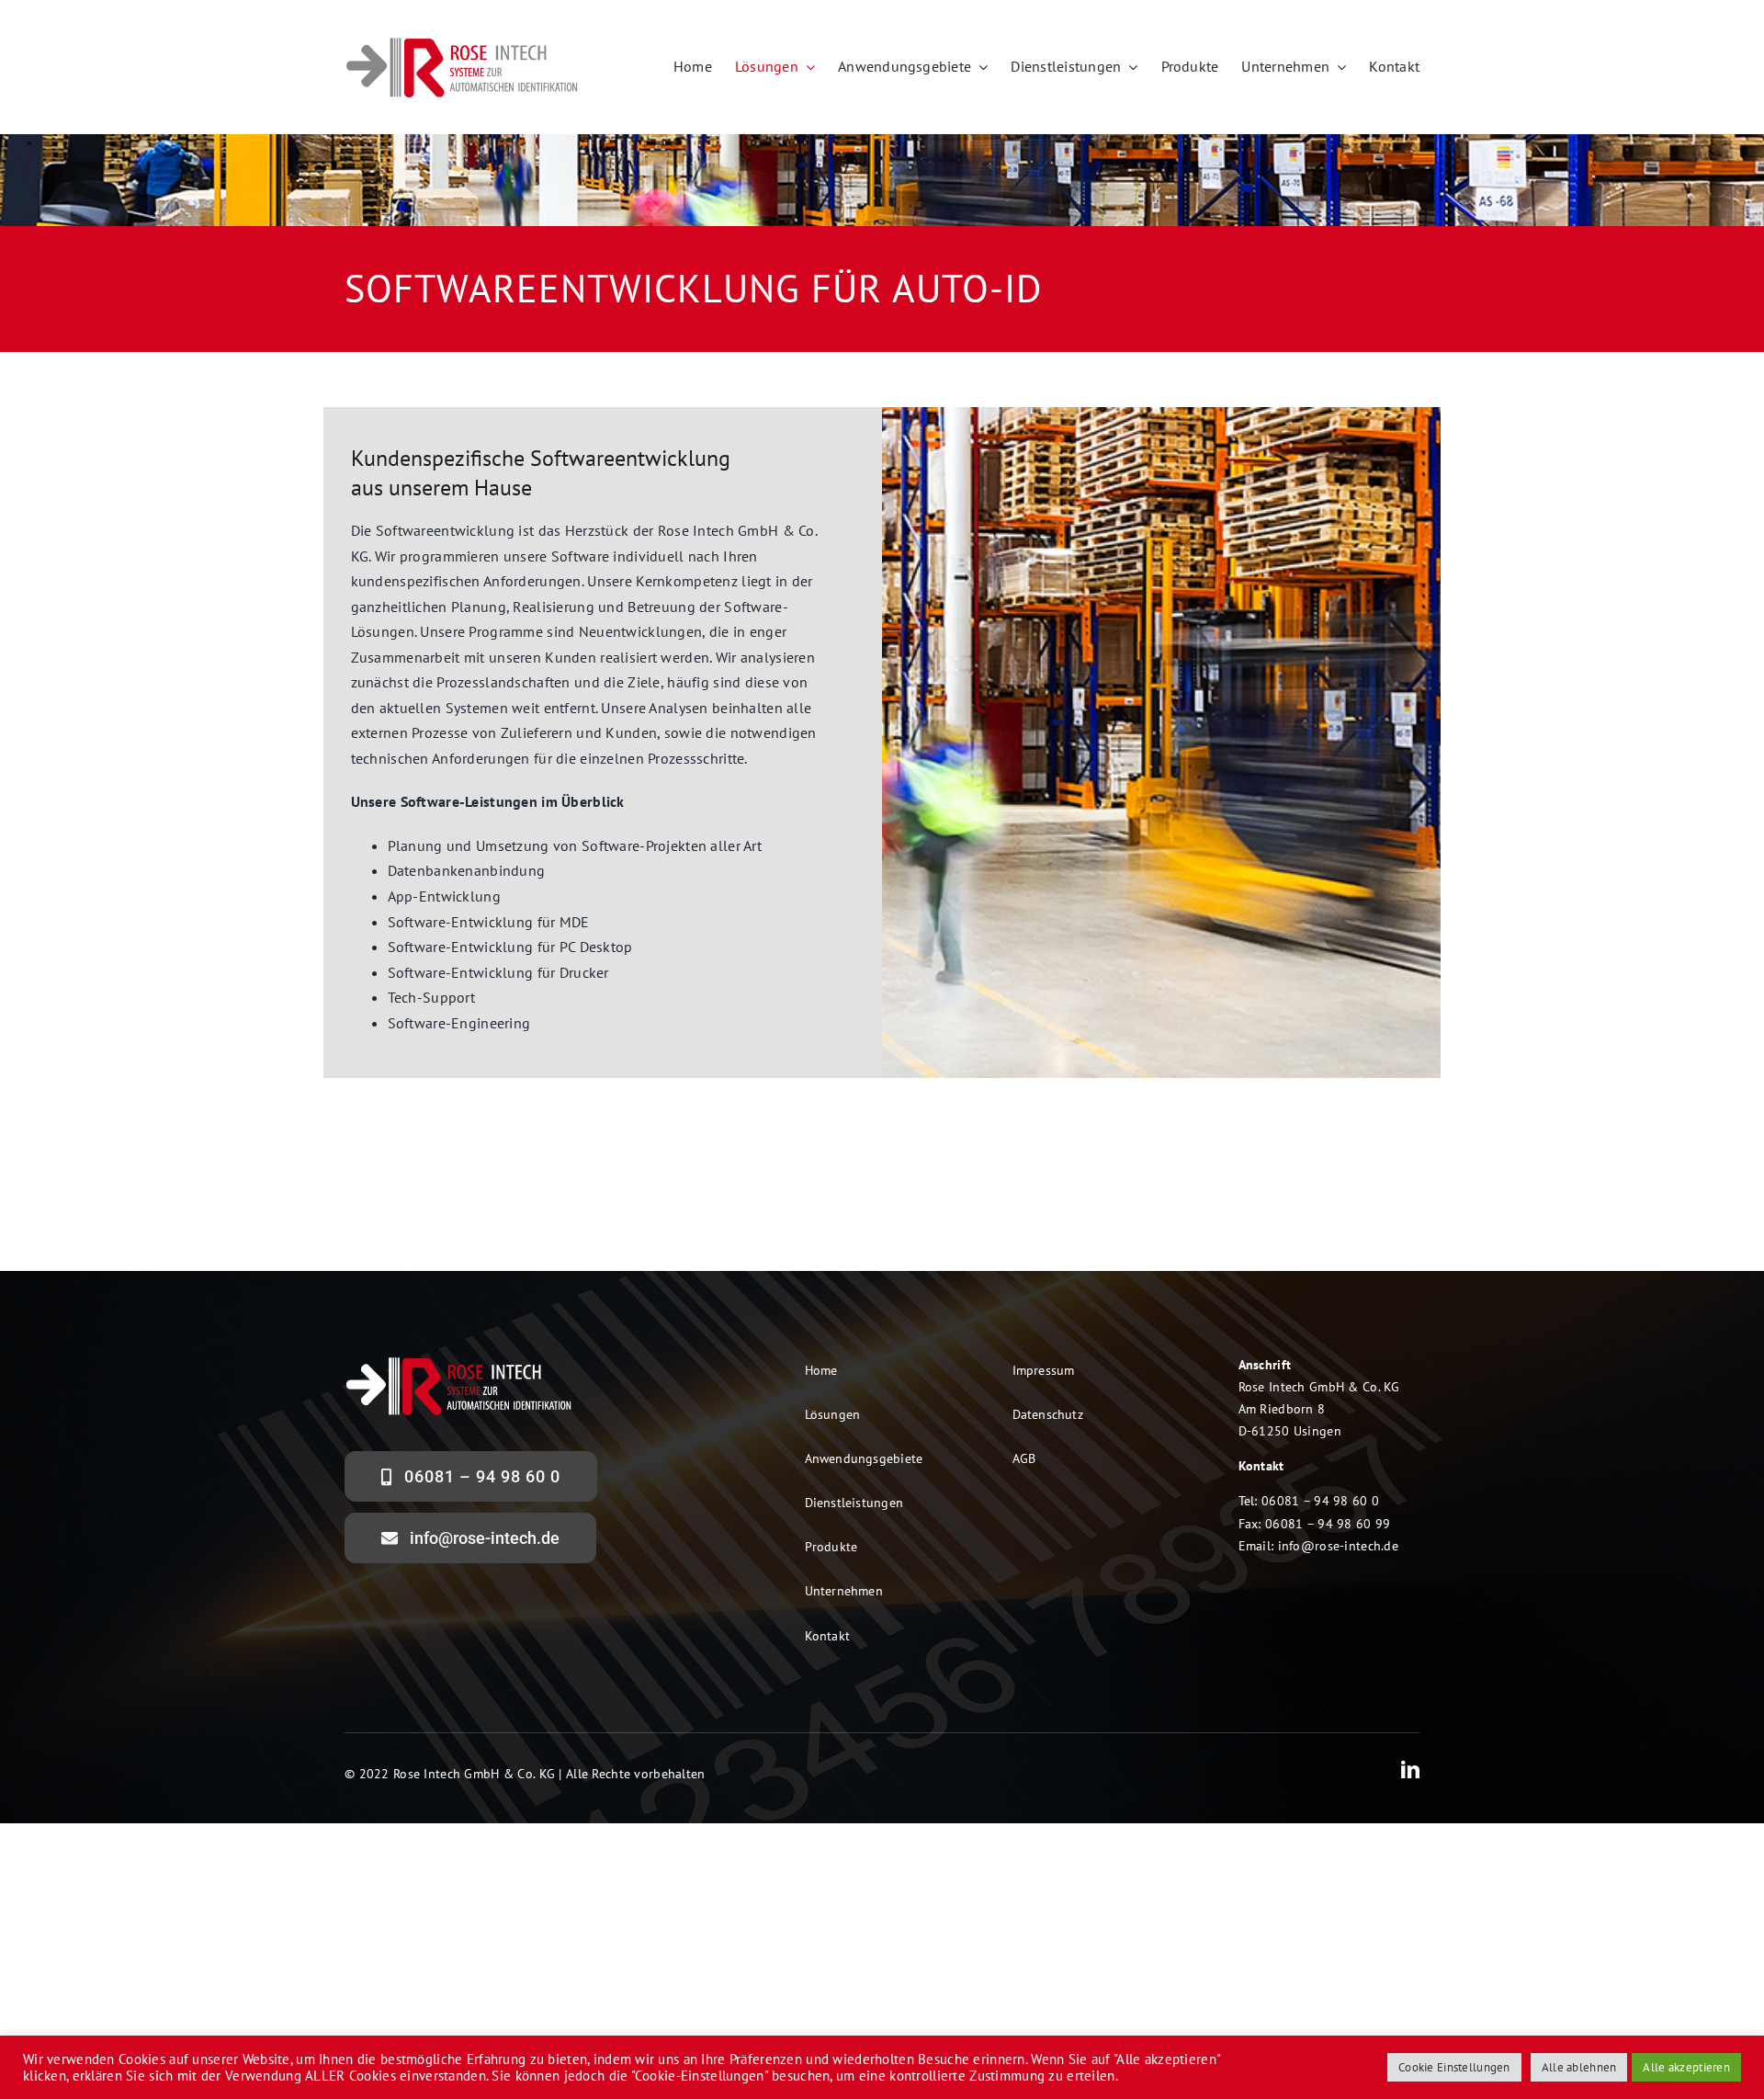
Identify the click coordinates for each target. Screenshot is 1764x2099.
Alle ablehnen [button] (1579, 2067)
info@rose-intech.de (1338, 1546)
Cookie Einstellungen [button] (1454, 2067)
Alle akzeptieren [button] (1686, 2067)
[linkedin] (1410, 1770)
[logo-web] (463, 42)
